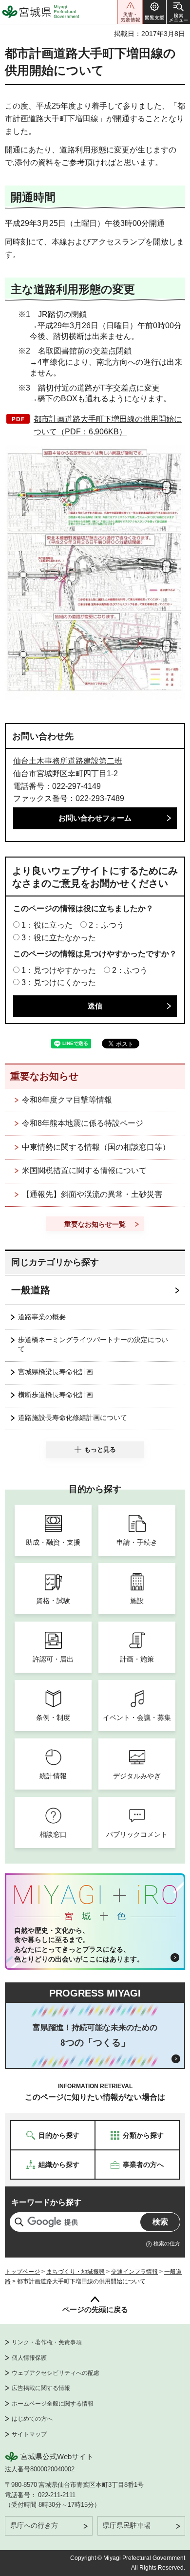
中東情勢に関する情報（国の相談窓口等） (96, 1147)
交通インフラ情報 (134, 2272)
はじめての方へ (32, 2419)
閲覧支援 (154, 12)
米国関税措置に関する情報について (84, 1170)
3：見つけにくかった (59, 982)
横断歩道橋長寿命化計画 (56, 1395)
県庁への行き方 (34, 2525)
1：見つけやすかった (59, 970)
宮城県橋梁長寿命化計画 (56, 1372)
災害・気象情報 (130, 12)
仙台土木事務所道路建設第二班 (68, 761)
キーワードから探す (46, 2202)
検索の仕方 (167, 2243)
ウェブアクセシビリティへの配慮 (56, 2373)
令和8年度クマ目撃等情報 (67, 1100)
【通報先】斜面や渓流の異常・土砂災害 (92, 1194)
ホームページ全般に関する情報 (53, 2404)
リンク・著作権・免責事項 (47, 2342)
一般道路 (31, 1290)
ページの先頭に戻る (95, 2309)
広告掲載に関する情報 (41, 2388)
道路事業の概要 (42, 1317)
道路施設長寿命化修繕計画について (73, 1418)
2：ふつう (106, 925)
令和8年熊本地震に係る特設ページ (83, 1123)
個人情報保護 (29, 2358)
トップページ (22, 2272)
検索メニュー (178, 12)
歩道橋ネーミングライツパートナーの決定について (93, 1344)
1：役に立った (47, 925)
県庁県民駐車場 (127, 2525)
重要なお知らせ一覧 (95, 1224)
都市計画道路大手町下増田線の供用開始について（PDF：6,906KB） (108, 425)
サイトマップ (29, 2434)
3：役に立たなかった (59, 938)
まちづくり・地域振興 (76, 2272)
